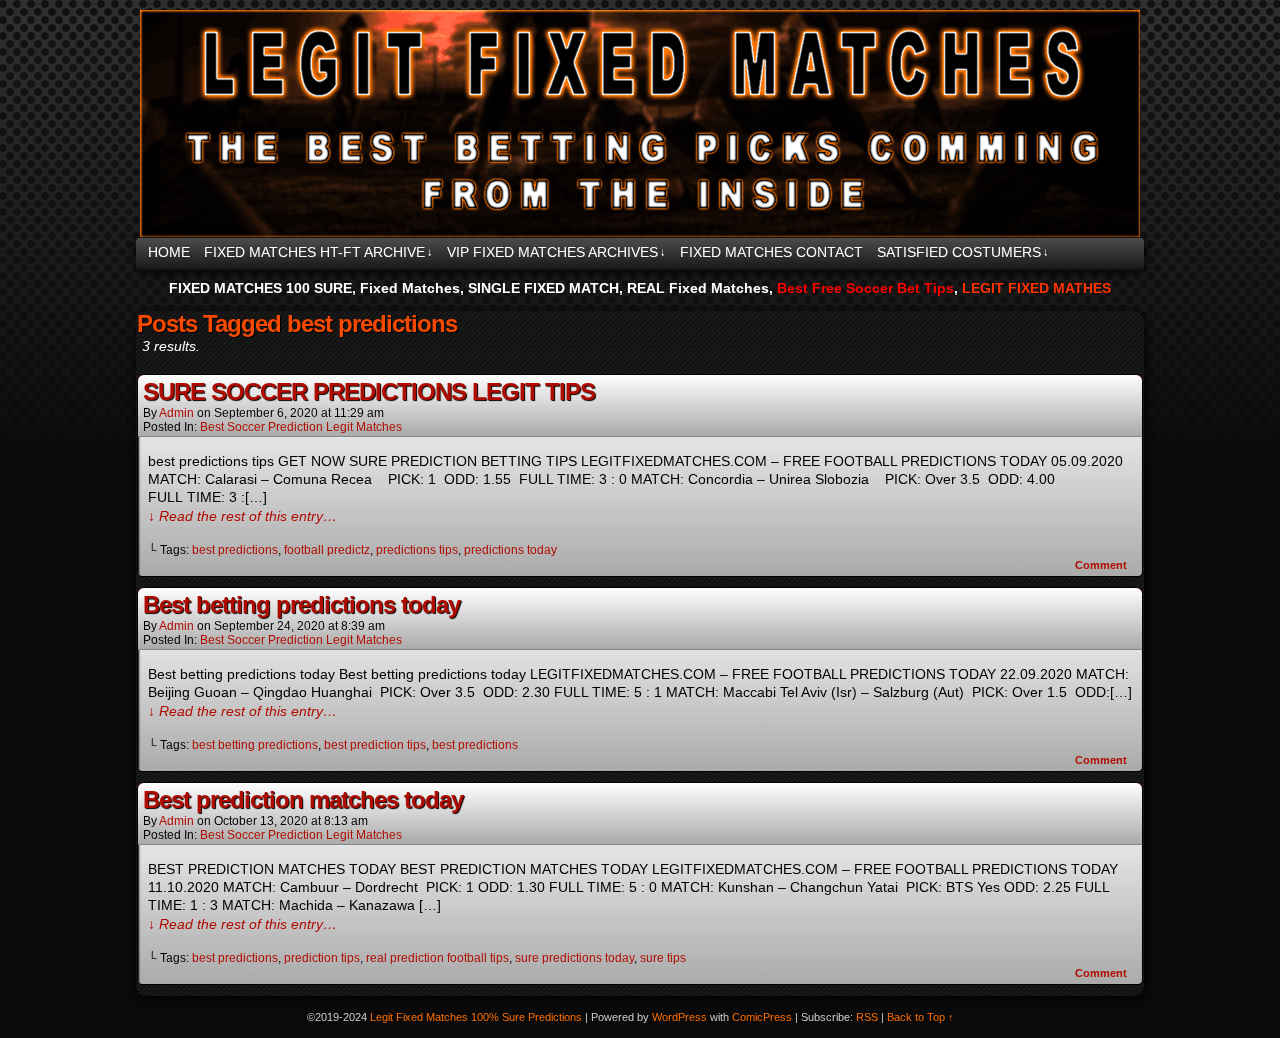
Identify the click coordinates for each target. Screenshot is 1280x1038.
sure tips (663, 958)
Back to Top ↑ (920, 1017)
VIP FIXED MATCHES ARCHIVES (556, 252)
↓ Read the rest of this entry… (242, 516)
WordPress (679, 1017)
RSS (867, 1017)
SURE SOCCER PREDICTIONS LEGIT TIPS (369, 391)
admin (176, 413)
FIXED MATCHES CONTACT (771, 252)
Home (169, 252)
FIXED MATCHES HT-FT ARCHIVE (318, 252)
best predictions (235, 550)
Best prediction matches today (303, 799)
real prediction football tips (437, 958)
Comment (1102, 565)
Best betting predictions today (301, 604)
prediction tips (322, 958)
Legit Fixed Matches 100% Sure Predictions (636, 123)
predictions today (510, 550)
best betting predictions (255, 745)
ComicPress (762, 1017)
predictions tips (417, 550)
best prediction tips (375, 745)
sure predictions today (574, 958)
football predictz (327, 550)
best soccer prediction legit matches (301, 427)
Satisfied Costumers (963, 252)
